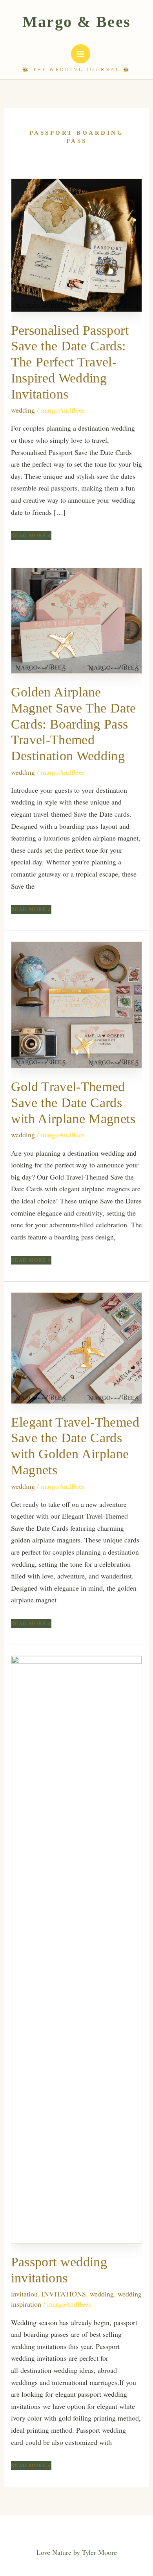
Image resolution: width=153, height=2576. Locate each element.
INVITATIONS (64, 2294)
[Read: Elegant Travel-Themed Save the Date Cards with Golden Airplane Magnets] (77, 1347)
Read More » (31, 536)
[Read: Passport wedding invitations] (77, 1948)
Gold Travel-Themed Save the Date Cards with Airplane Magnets (73, 1103)
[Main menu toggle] (81, 54)
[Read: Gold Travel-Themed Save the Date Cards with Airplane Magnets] (77, 1004)
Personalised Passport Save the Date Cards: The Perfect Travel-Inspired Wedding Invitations (70, 362)
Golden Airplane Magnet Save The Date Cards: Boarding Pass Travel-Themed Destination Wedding (74, 724)
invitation (24, 2294)
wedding (23, 410)
